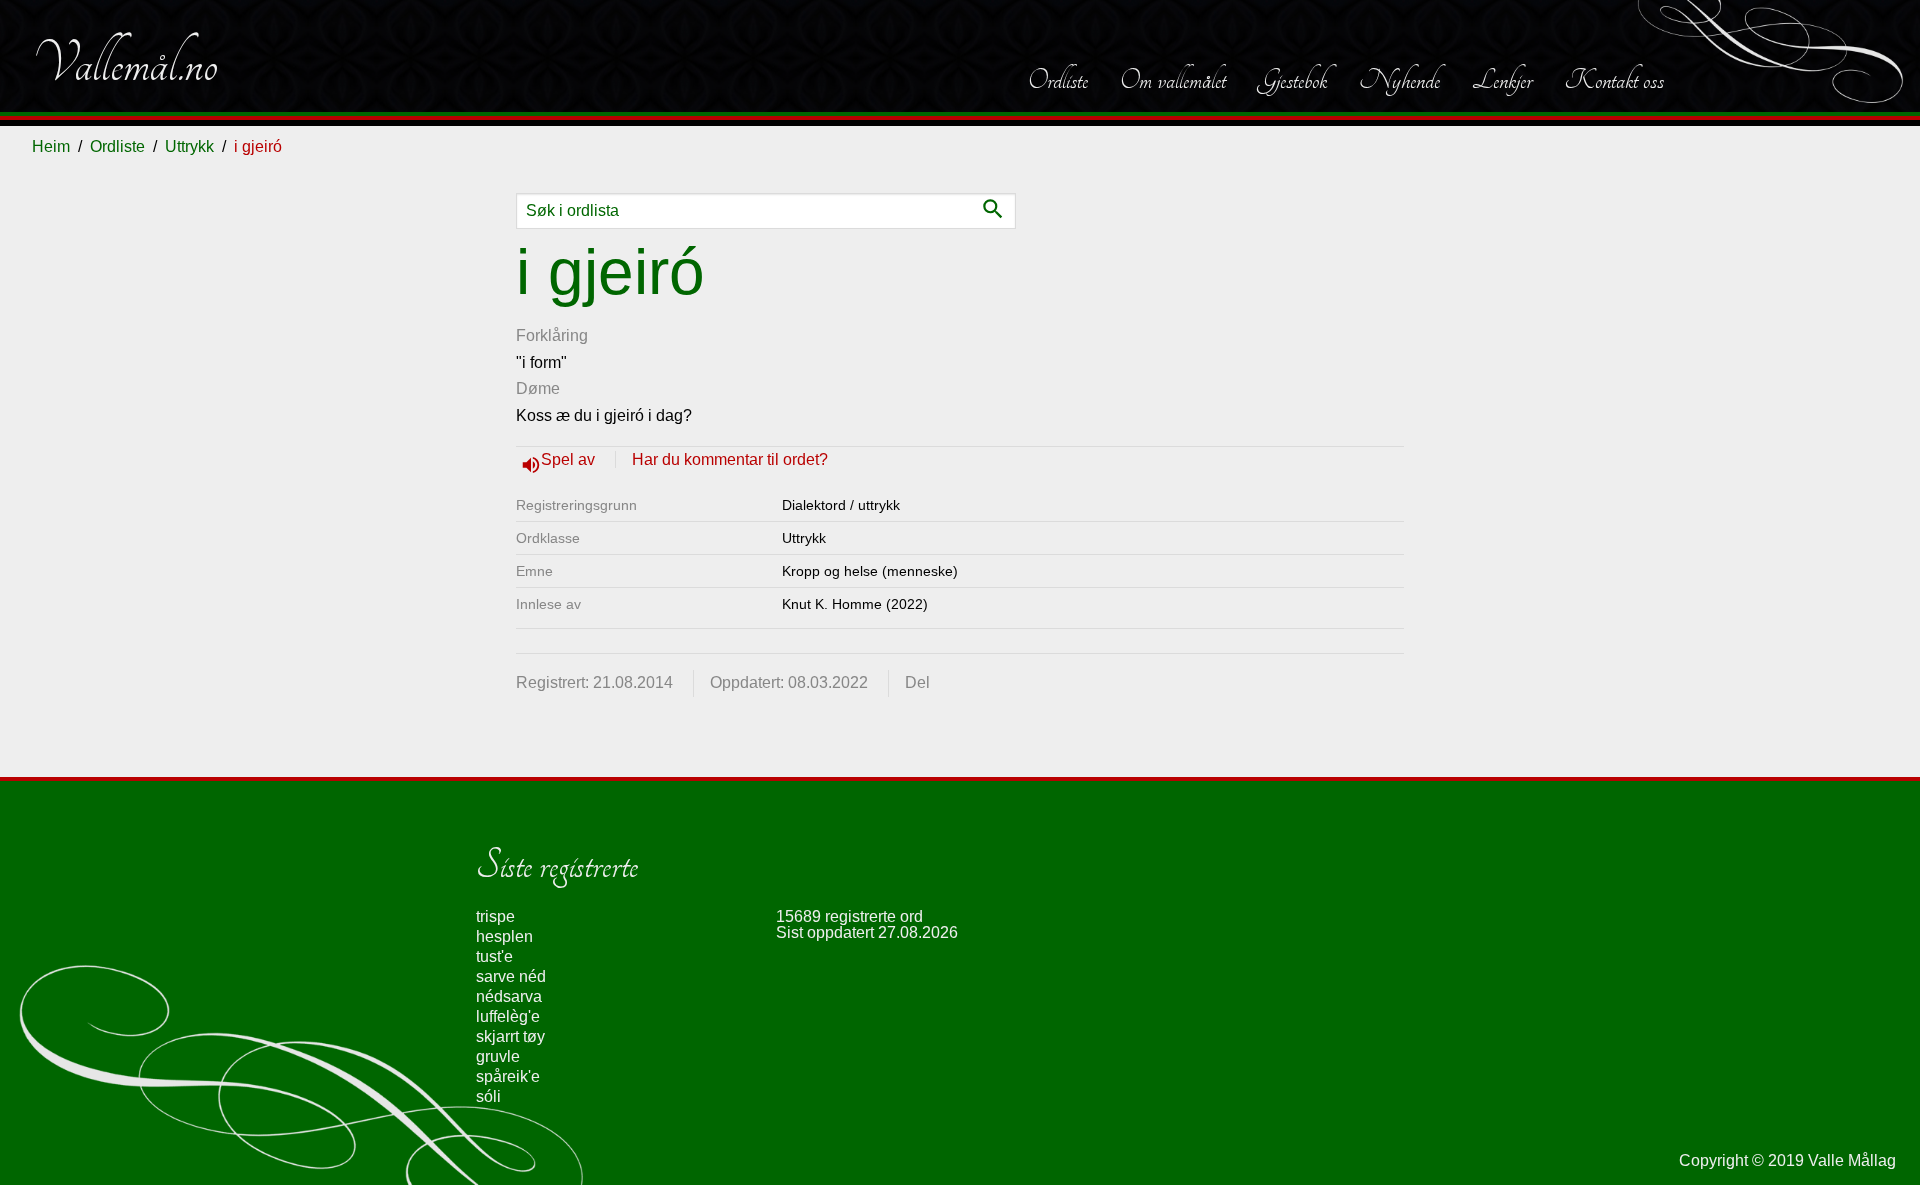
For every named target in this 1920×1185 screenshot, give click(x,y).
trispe (495, 916)
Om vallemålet (1173, 80)
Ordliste (1058, 80)
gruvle (498, 1056)
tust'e (494, 956)
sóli (488, 1096)
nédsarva (509, 996)
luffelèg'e (508, 1016)
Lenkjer (1502, 80)
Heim (51, 146)
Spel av (570, 459)
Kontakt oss (1614, 80)
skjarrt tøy (510, 1036)
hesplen (504, 936)
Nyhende (1399, 80)
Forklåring (552, 335)
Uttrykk (189, 146)
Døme (538, 388)
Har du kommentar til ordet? (730, 459)
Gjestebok (1292, 80)
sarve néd (511, 976)
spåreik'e (508, 1076)
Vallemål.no (125, 64)
